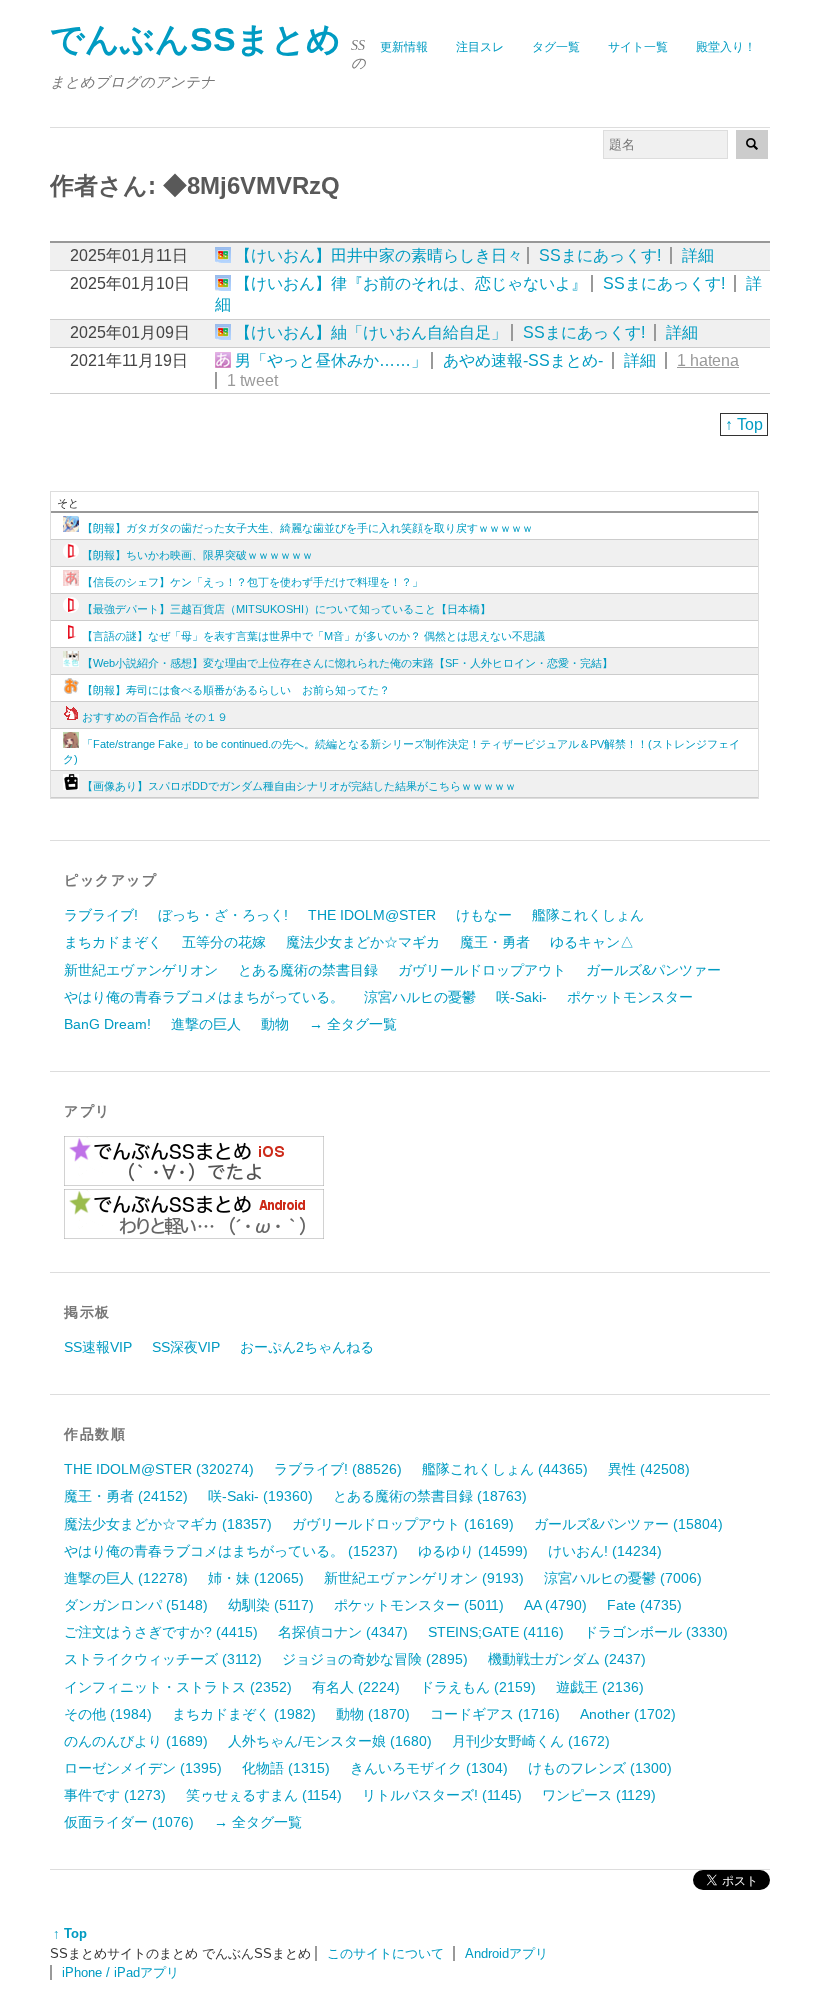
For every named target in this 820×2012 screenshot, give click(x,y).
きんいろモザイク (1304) (429, 1768)
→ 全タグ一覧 (353, 1024)
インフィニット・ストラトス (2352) (178, 1687)
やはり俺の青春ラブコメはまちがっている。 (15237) (231, 1551)
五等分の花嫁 (224, 942)
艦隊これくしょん (588, 915)
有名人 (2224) (356, 1687)
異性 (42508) (649, 1469)
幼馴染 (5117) (271, 1605)
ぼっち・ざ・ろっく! (223, 915)
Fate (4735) (644, 1605)
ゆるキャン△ (592, 942)
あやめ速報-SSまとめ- (523, 360)
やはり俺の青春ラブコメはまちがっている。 (204, 997)
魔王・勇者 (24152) (126, 1496)
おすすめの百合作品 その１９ (155, 717)
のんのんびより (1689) (136, 1741)
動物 (275, 1024)
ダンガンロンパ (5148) (136, 1605)
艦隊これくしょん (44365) (505, 1469)
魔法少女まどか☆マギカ (363, 942)
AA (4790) (555, 1605)
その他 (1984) (108, 1714)
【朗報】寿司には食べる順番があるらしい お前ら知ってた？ (236, 690)
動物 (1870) (373, 1714)
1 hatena (708, 360)
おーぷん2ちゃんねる (307, 1347)
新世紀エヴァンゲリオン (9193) (424, 1578)
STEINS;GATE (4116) (496, 1632)
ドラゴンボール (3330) (656, 1632)
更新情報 (404, 47)
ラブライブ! (101, 915)
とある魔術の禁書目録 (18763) (430, 1496)
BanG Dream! (107, 1024)
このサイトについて (385, 1953)
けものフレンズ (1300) (600, 1768)
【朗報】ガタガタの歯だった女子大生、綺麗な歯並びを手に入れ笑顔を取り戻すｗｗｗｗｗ (307, 528)
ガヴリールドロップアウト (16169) (403, 1524)
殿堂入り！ (726, 47)
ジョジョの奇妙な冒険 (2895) (375, 1659)
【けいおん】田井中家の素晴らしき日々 (379, 255)
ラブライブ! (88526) (338, 1469)
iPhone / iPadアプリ (120, 1972)
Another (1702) (628, 1714)
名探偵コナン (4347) (343, 1632)
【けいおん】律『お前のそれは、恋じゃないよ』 (411, 283)
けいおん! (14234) (605, 1551)
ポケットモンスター (630, 997)
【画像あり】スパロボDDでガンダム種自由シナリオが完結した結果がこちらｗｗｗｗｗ (299, 786)
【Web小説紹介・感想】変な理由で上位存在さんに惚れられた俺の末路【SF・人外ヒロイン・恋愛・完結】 (347, 663)
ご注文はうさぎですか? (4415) (161, 1632)
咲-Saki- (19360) (260, 1496)
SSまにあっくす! (600, 255)
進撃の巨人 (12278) (126, 1578)
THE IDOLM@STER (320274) (159, 1469)
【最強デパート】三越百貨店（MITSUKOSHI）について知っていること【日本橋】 (286, 609)
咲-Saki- (521, 997)
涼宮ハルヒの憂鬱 (420, 997)
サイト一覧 (638, 47)
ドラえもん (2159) (478, 1687)
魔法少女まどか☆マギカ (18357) (168, 1524)
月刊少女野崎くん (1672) (531, 1741)
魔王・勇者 (495, 942)
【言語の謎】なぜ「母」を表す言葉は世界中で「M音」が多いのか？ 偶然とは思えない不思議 (313, 636)
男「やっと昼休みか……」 (331, 360)
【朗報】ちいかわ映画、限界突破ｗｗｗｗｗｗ (197, 555)
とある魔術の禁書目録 (308, 970)
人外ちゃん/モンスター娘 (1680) (330, 1741)
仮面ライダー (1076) (129, 1822)
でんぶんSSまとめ (195, 39)
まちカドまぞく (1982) (244, 1714)
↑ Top (744, 424)
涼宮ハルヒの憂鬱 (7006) (623, 1578)
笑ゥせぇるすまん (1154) (264, 1795)
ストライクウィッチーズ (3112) (163, 1659)
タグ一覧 (556, 47)
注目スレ (480, 47)
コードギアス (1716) (495, 1714)
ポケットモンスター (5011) (419, 1605)
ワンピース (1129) (599, 1795)
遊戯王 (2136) (600, 1687)
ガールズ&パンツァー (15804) (628, 1524)
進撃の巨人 (206, 1024)
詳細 (698, 255)
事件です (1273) (115, 1795)
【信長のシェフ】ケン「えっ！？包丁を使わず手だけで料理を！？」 (252, 582)
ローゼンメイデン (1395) (143, 1768)
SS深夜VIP (186, 1347)
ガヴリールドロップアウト (482, 970)
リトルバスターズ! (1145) (442, 1795)
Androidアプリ (506, 1953)
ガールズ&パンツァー (653, 970)
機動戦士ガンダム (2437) (567, 1659)
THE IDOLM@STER (372, 915)
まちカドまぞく (113, 942)
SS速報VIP (98, 1347)
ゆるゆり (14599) (473, 1551)
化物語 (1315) (286, 1768)
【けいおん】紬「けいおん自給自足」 (371, 332)
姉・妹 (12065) (256, 1578)
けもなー (484, 915)
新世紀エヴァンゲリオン (141, 970)
